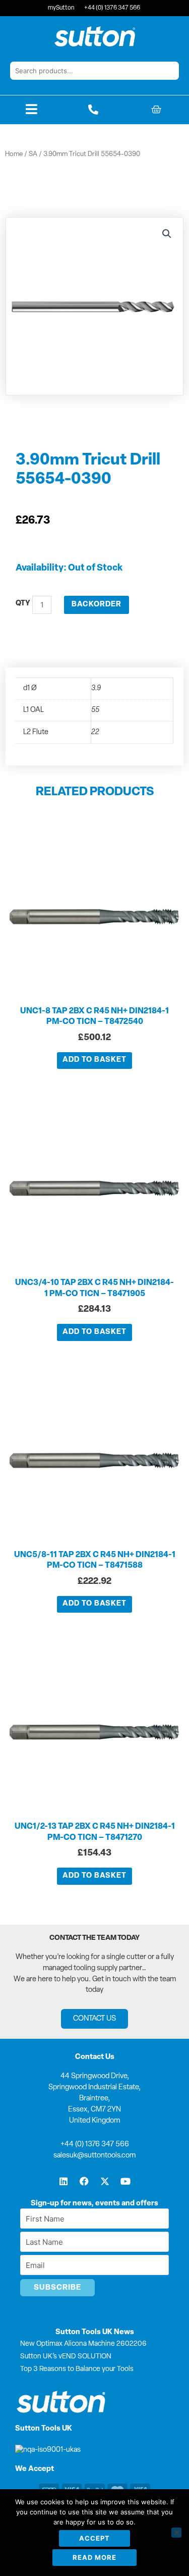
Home (14, 154)
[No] (176, 2533)
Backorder (97, 605)
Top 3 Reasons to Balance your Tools (77, 2369)
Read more (94, 2557)
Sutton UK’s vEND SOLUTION (66, 2357)
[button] (167, 234)
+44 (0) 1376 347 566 (95, 2145)
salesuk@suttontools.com (94, 2156)
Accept (94, 2538)
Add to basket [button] (94, 1060)
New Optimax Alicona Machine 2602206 (83, 2344)
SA (33, 154)
